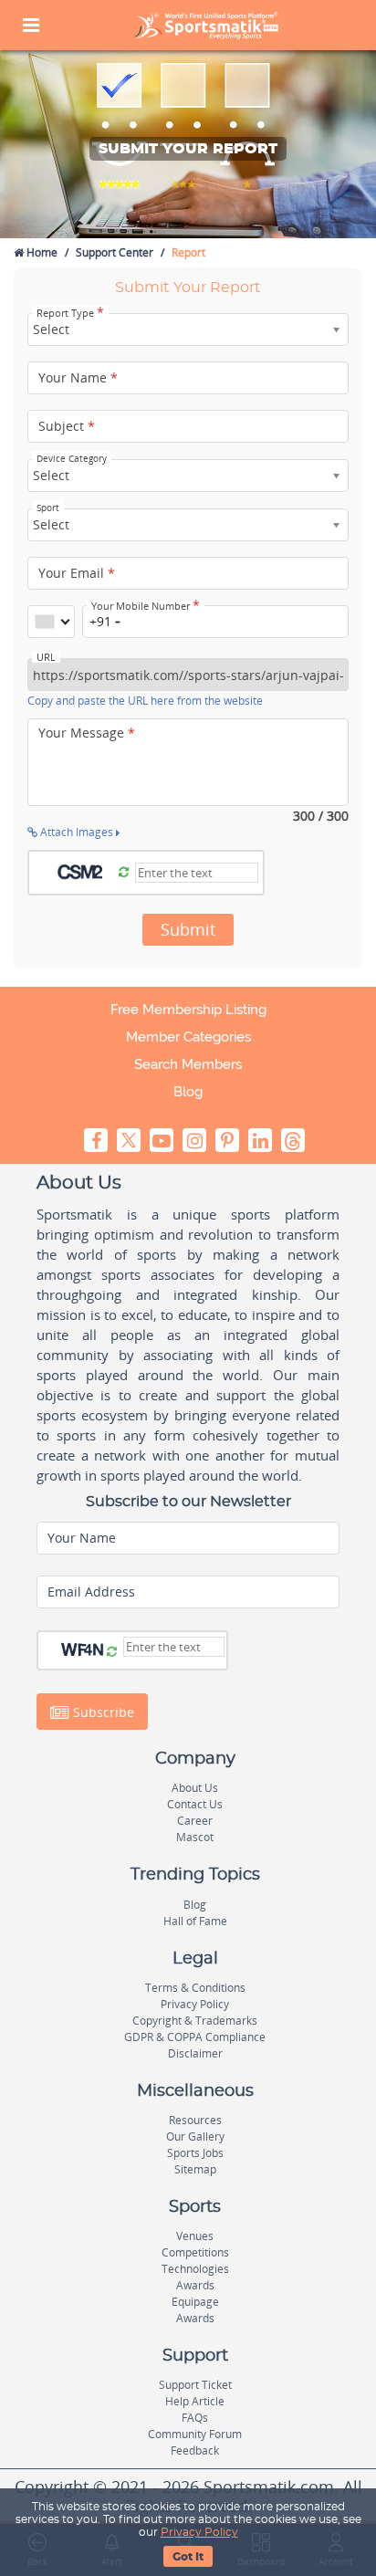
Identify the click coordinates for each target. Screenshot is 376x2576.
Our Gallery (195, 2136)
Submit (188, 929)
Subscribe (102, 1712)
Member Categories (188, 1037)
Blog (188, 1092)
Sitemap (195, 2169)
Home (41, 252)
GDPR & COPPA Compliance (195, 2037)
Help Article (195, 2401)
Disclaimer (195, 2053)
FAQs (195, 2418)
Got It (188, 2557)
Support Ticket (195, 2385)
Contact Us (195, 1804)
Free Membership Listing (188, 1010)
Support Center (115, 252)
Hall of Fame (195, 1921)
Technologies (195, 2269)
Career (195, 1821)
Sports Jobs (195, 2153)
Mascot (195, 1837)
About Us (195, 1788)
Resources (195, 2120)
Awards (195, 2285)
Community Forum (195, 2434)
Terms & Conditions (195, 1988)
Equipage (195, 2302)
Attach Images (77, 832)
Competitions (195, 2252)
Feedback (195, 2450)
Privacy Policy (199, 2532)
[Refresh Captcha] (124, 873)
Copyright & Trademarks (195, 2021)
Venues (195, 2236)
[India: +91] (51, 622)
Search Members (188, 1064)
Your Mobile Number (146, 606)
